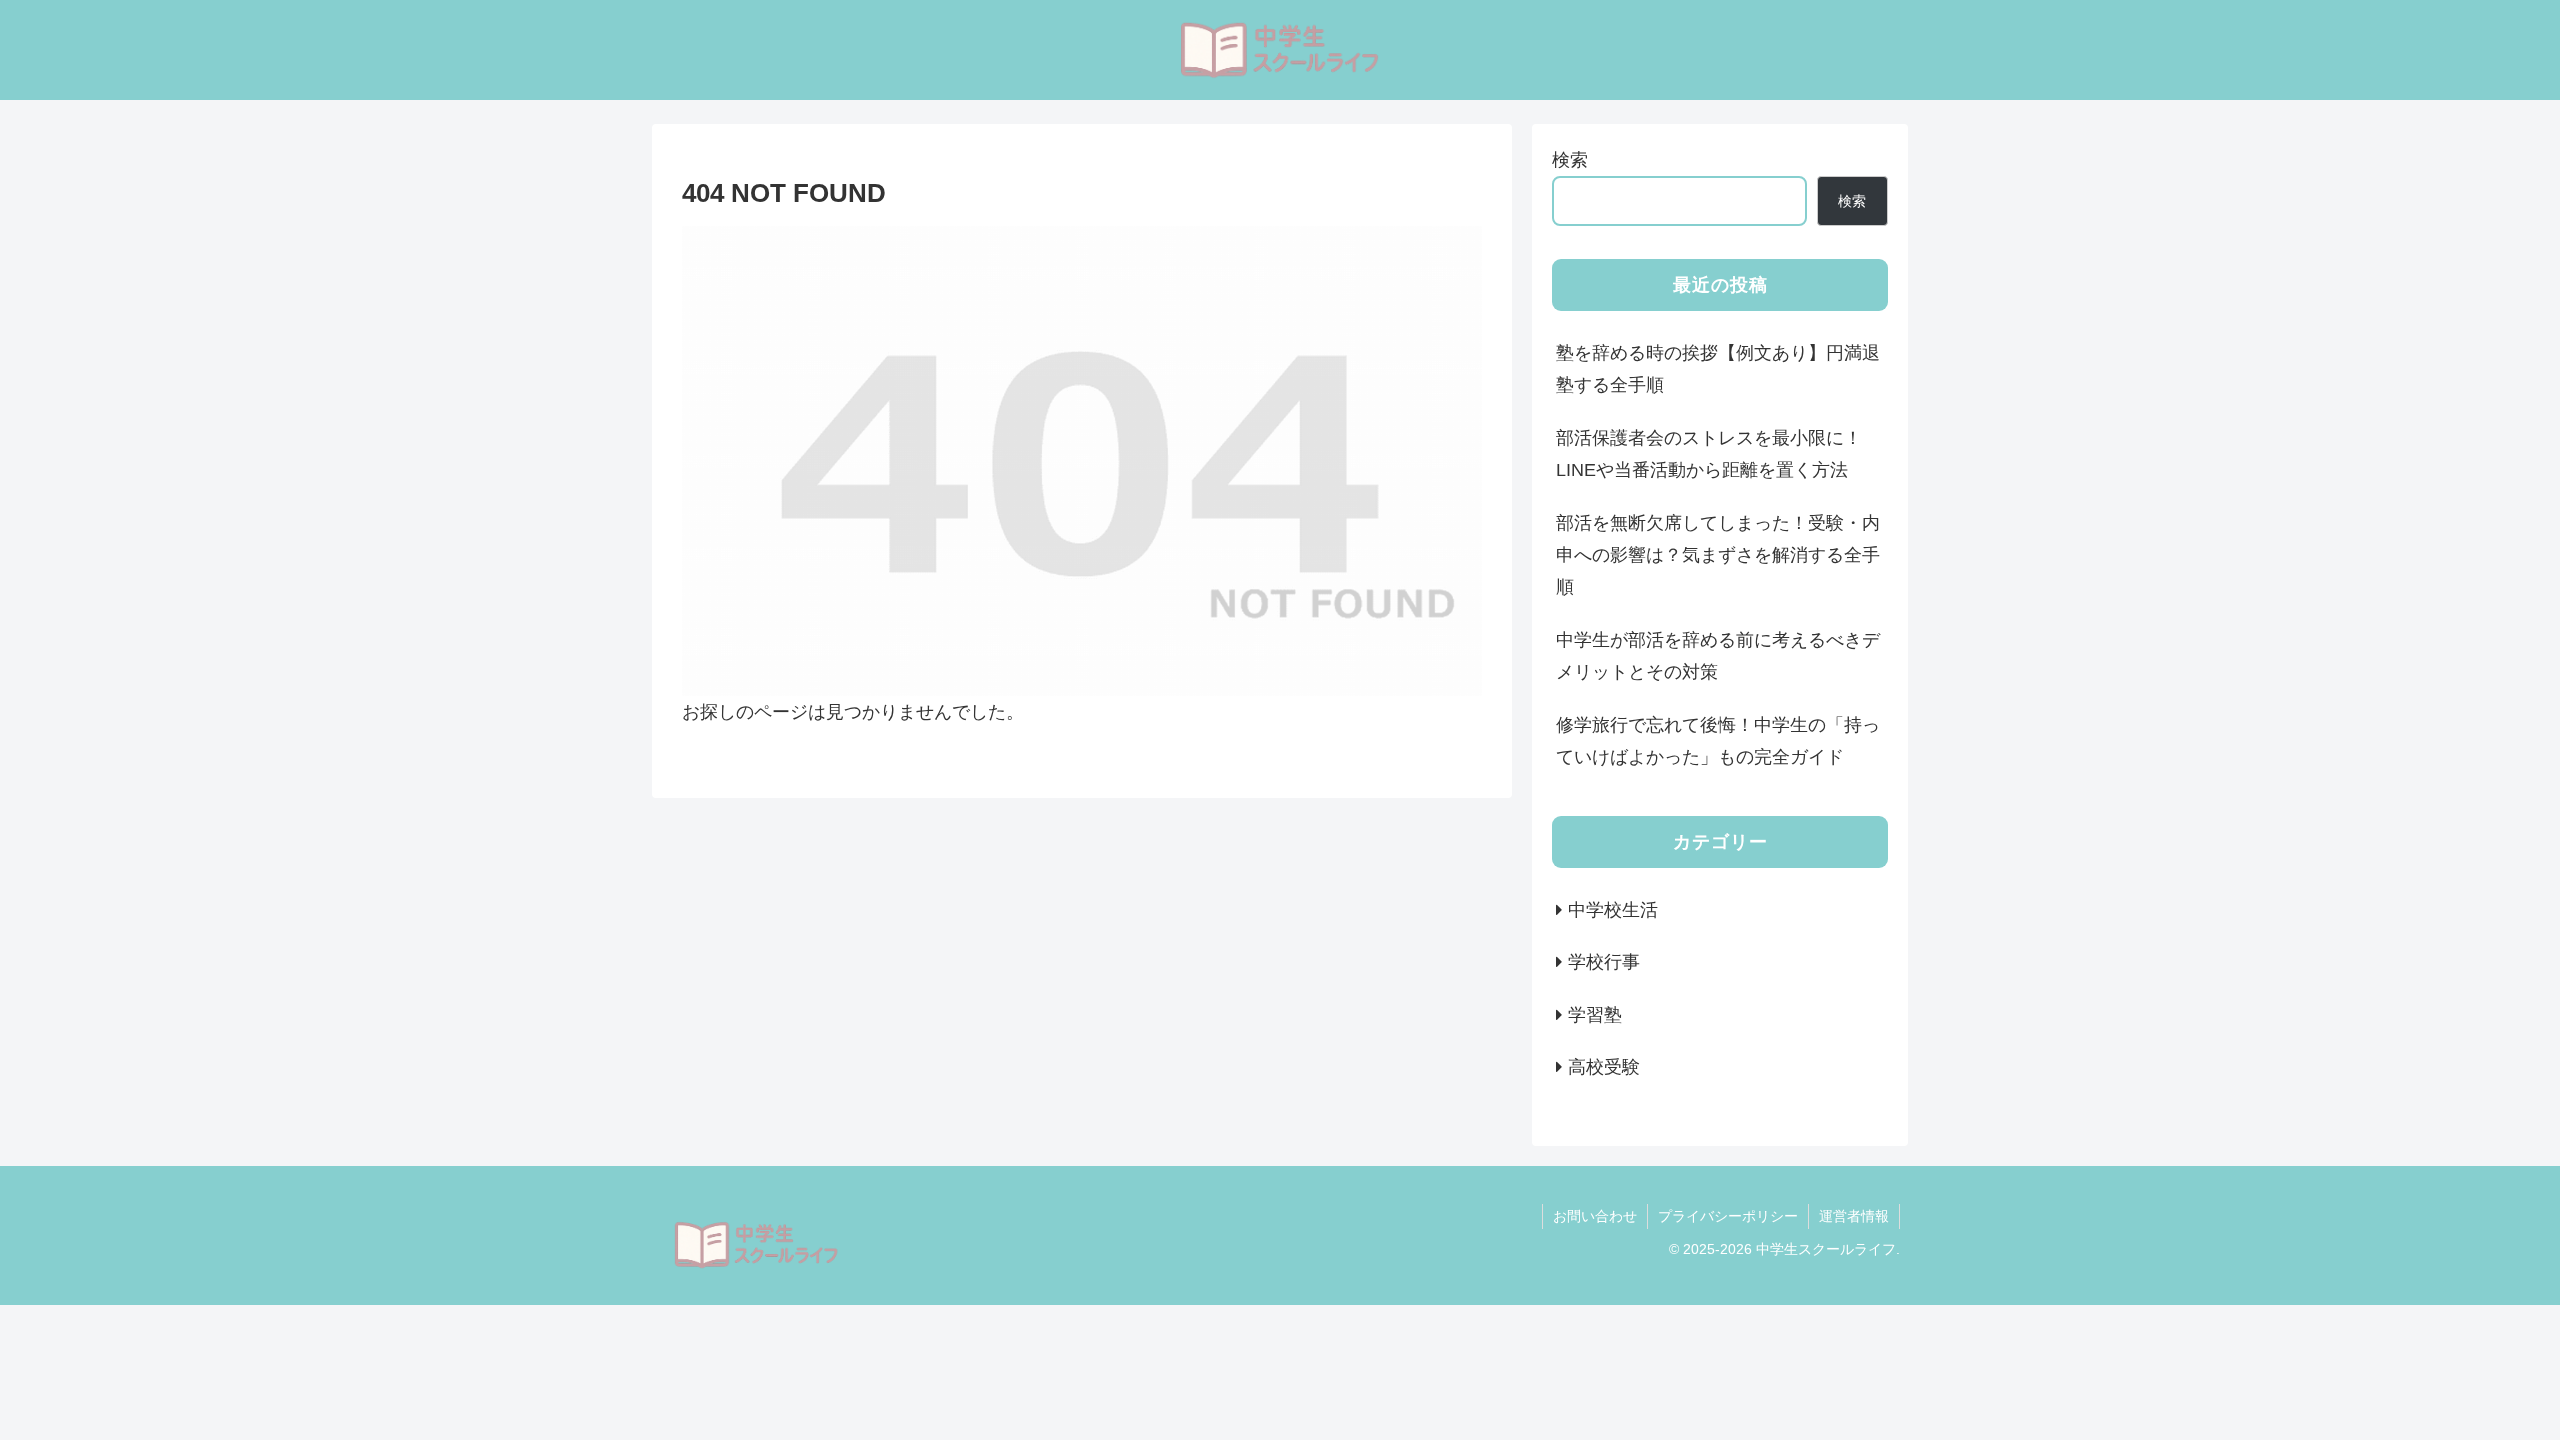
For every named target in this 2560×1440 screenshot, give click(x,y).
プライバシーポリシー (1728, 1216)
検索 (1570, 160)
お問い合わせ (1595, 1216)
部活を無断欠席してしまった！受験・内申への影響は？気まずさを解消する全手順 (1718, 555)
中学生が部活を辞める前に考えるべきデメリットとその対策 (1718, 656)
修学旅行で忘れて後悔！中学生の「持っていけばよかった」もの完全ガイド (1718, 741)
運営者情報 (1854, 1216)
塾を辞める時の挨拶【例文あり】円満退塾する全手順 (1718, 369)
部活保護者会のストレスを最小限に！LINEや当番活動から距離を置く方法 (1709, 454)
